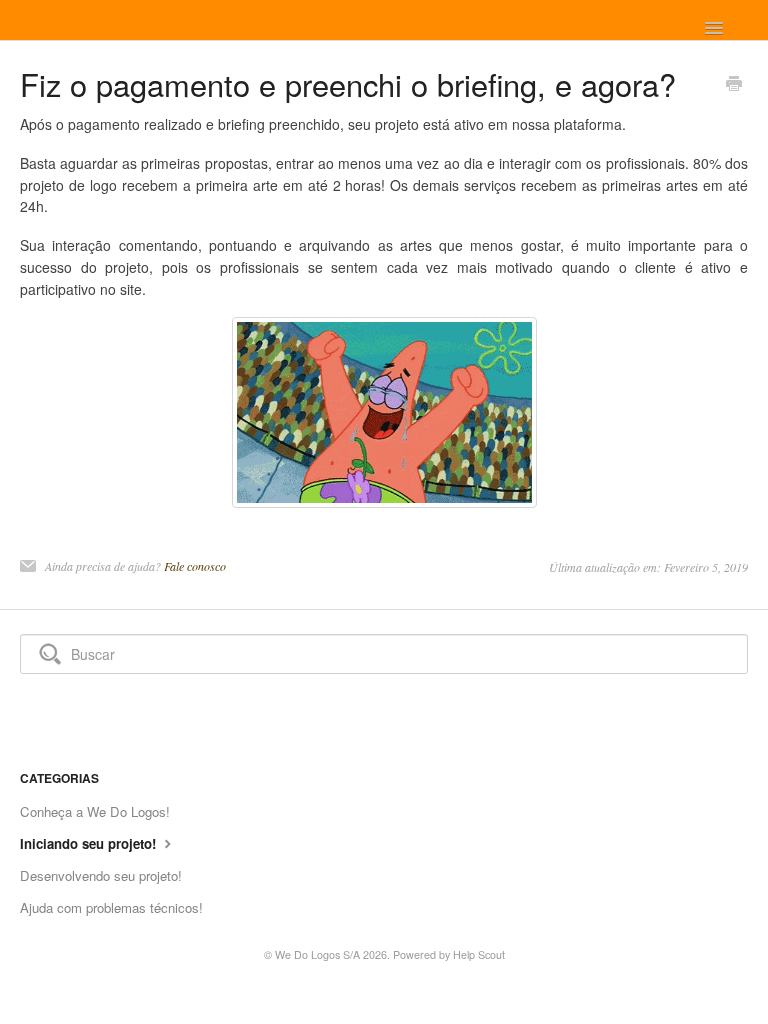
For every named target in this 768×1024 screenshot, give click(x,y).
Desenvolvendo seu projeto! (101, 875)
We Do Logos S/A (317, 954)
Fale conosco (195, 566)
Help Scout (479, 954)
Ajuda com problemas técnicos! (111, 907)
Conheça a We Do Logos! (95, 811)
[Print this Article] (734, 85)
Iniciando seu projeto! (90, 843)
